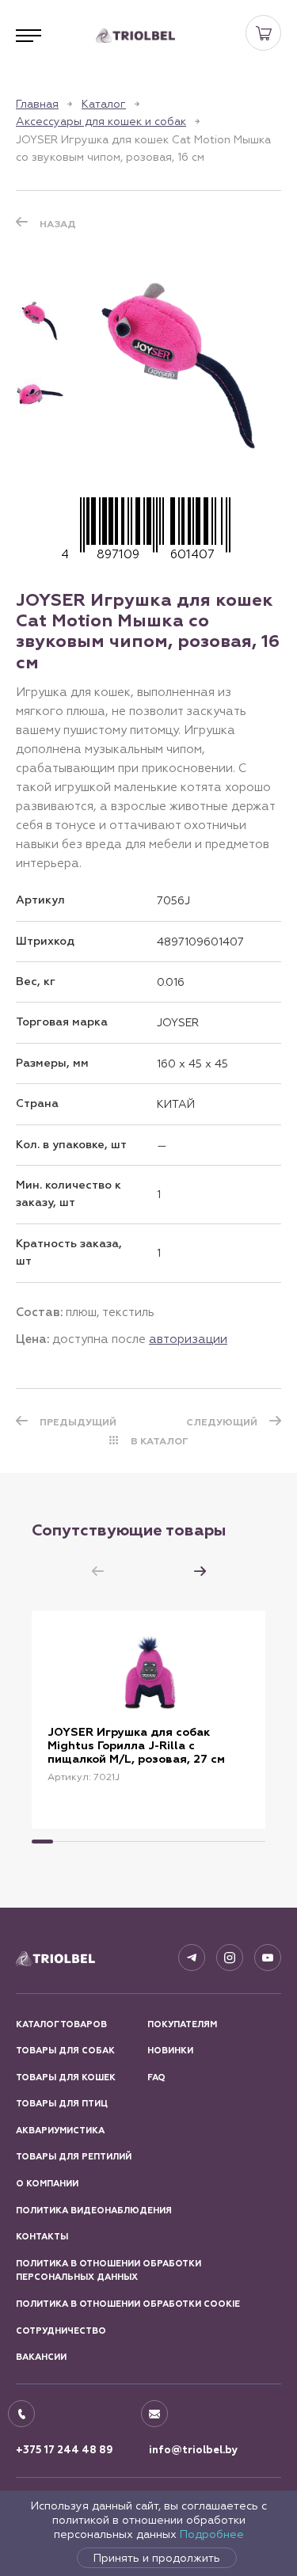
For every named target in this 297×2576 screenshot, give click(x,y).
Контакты (42, 2237)
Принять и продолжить (157, 2558)
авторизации (188, 1339)
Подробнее (212, 2534)
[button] (200, 1571)
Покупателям (182, 2024)
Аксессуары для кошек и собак (101, 121)
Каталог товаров (61, 2024)
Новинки (170, 2051)
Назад (58, 224)
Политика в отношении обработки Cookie (128, 2304)
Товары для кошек (66, 2078)
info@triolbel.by (194, 2450)
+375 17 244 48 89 (65, 2450)
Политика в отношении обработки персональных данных (109, 2271)
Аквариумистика (60, 2131)
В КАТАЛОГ (160, 1441)
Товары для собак (65, 2051)
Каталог (104, 104)
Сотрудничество (61, 2331)
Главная (37, 104)
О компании (47, 2184)
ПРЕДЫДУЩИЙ (78, 1422)
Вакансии (41, 2357)
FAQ (156, 2078)
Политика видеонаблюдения (94, 2211)
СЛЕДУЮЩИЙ (222, 1422)
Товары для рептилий (74, 2157)
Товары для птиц (62, 2104)
